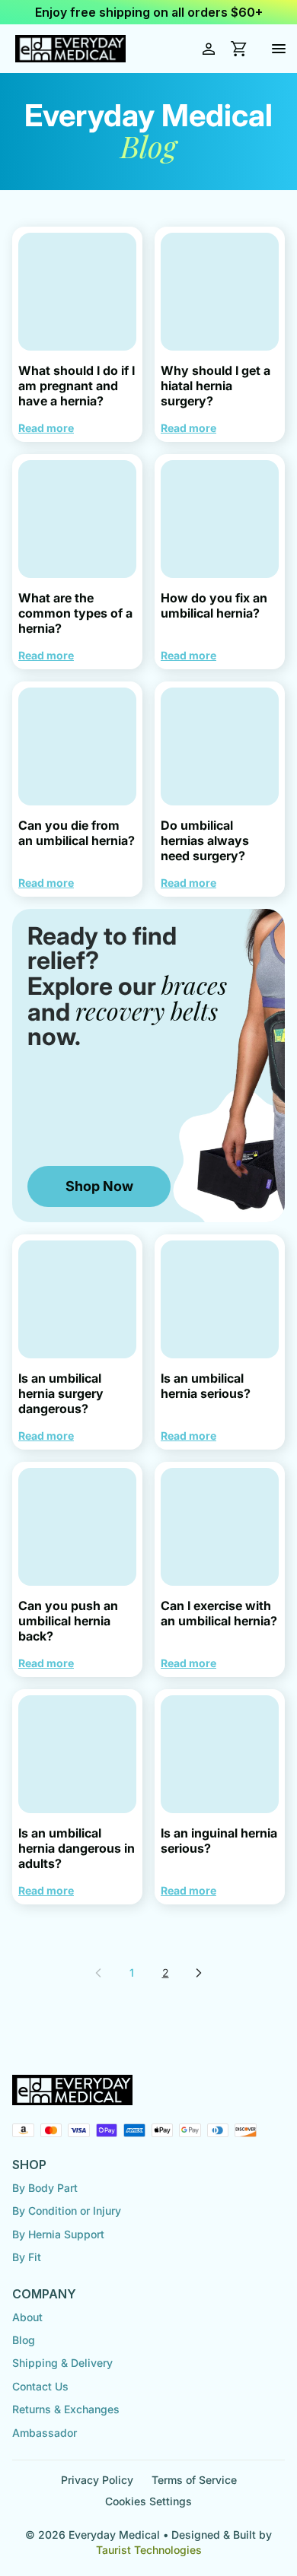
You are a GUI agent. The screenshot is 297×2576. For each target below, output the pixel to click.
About (27, 2317)
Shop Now (99, 1186)
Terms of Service (194, 2480)
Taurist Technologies (149, 2550)
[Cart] (239, 49)
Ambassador (45, 2433)
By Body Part (45, 2188)
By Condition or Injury (67, 2211)
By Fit (27, 2257)
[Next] (199, 1973)
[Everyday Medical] (70, 49)
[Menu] (279, 49)
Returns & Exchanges (66, 2409)
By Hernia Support (58, 2234)
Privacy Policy (97, 2480)
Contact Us (40, 2386)
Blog (24, 2340)
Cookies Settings (148, 2501)
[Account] (209, 49)
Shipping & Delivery (62, 2363)
